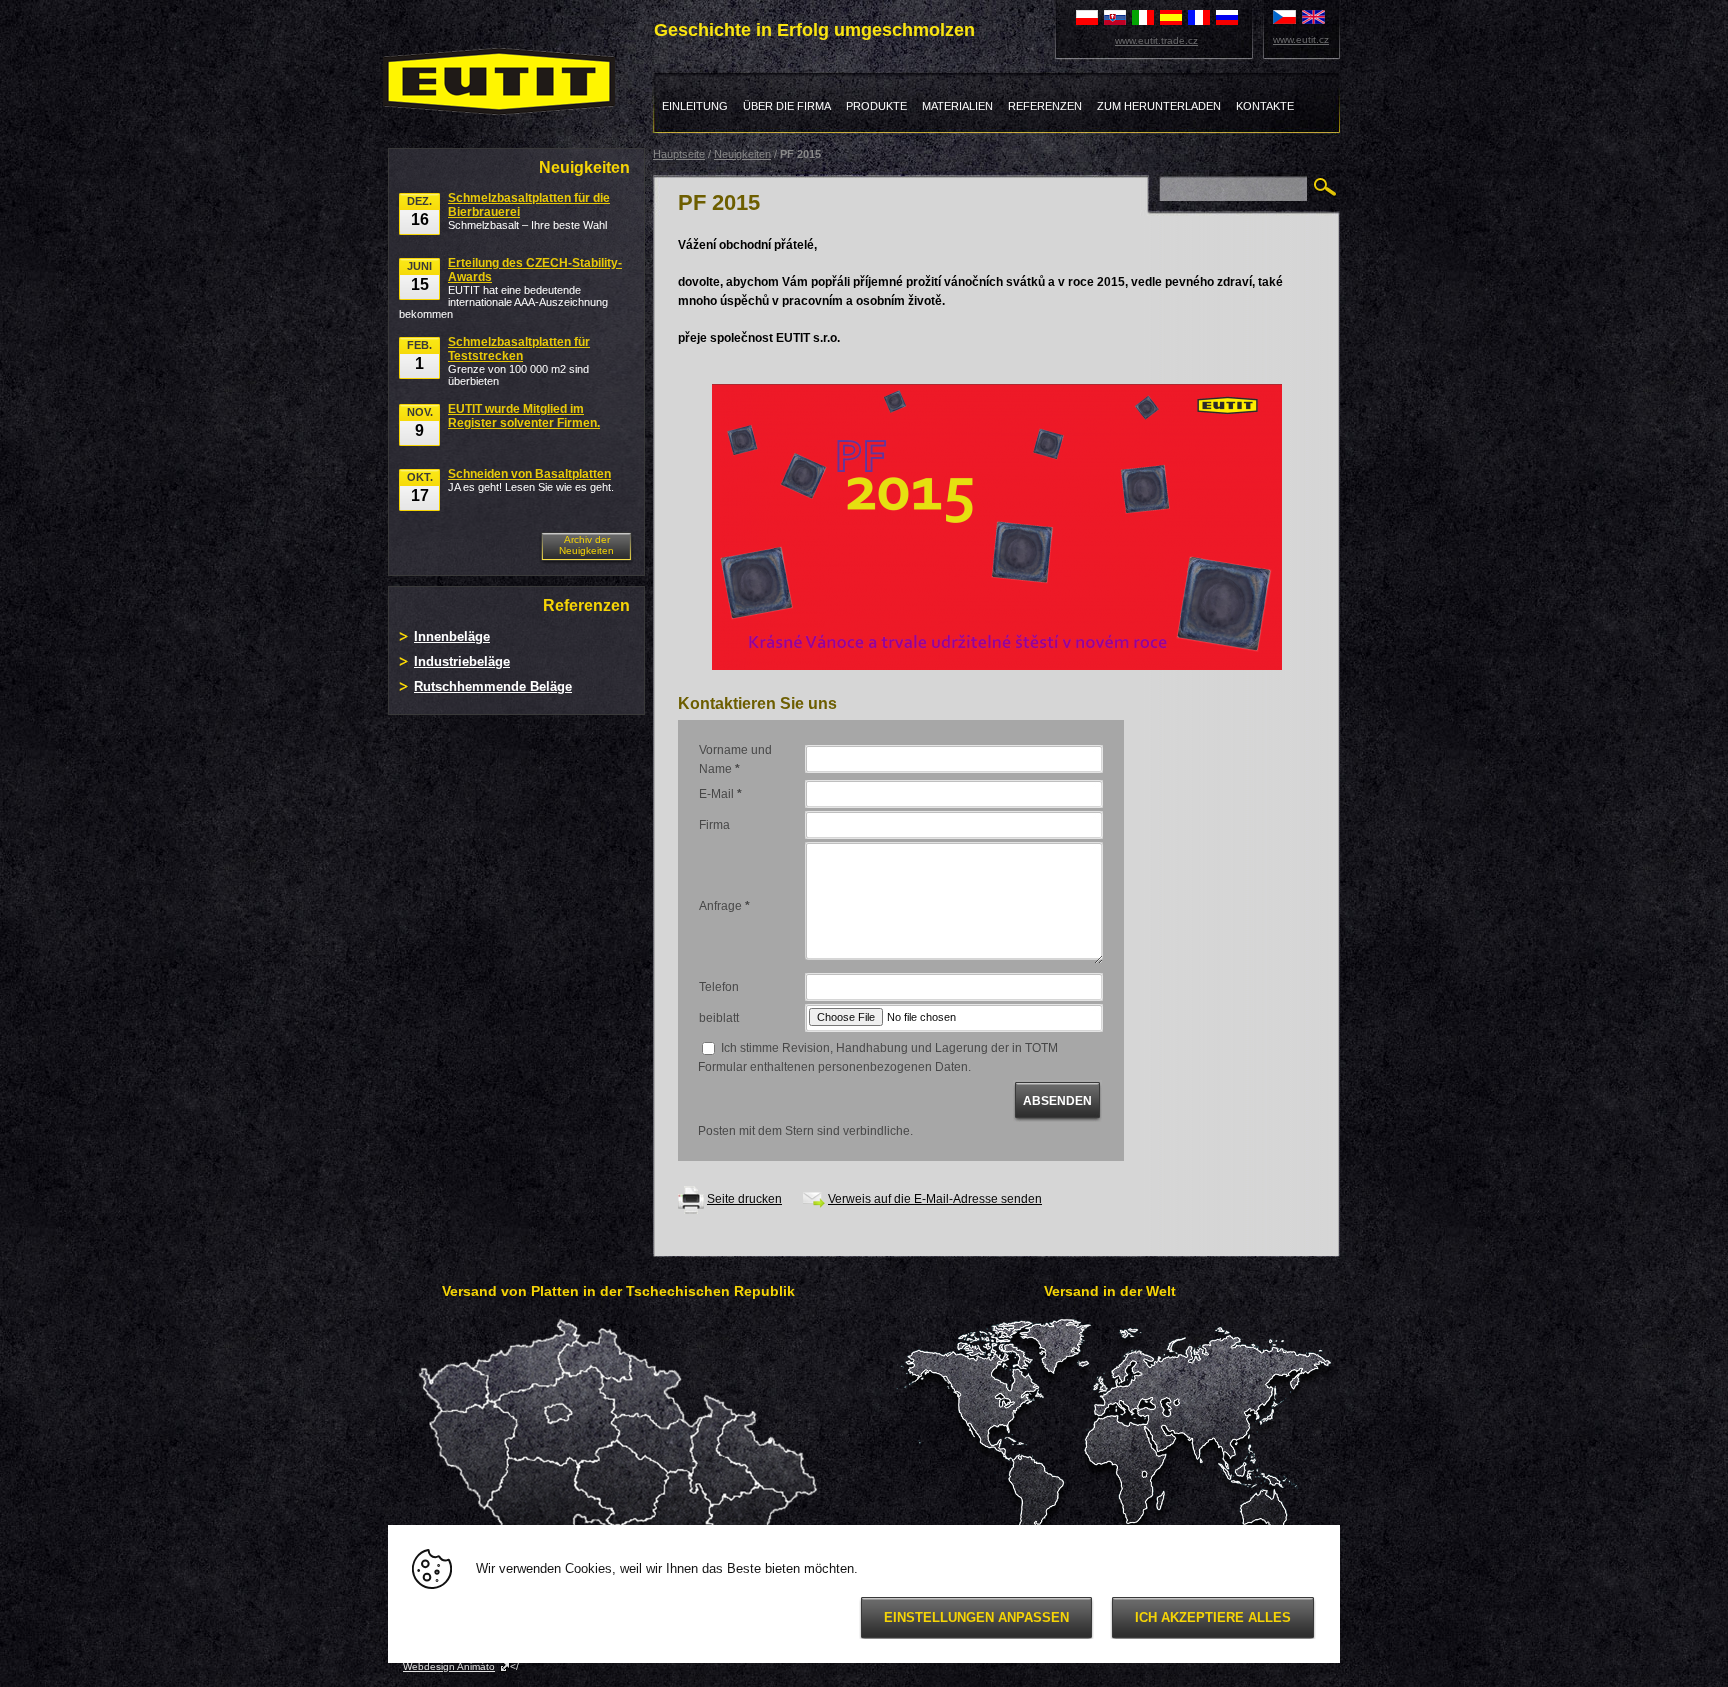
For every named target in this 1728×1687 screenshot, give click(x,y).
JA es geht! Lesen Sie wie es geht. (531, 480)
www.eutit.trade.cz (1156, 40)
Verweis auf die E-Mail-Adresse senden (935, 1199)
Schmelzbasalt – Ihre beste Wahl (529, 211)
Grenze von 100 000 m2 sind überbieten (519, 361)
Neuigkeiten (742, 154)
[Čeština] (1284, 16)
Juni (419, 276)
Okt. (420, 487)
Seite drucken (744, 1199)
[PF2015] (997, 526)
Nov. (420, 422)
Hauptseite (679, 154)
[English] (1313, 16)
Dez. (419, 211)
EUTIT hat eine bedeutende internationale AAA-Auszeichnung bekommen (510, 288)
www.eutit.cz (1301, 39)
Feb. (419, 355)
